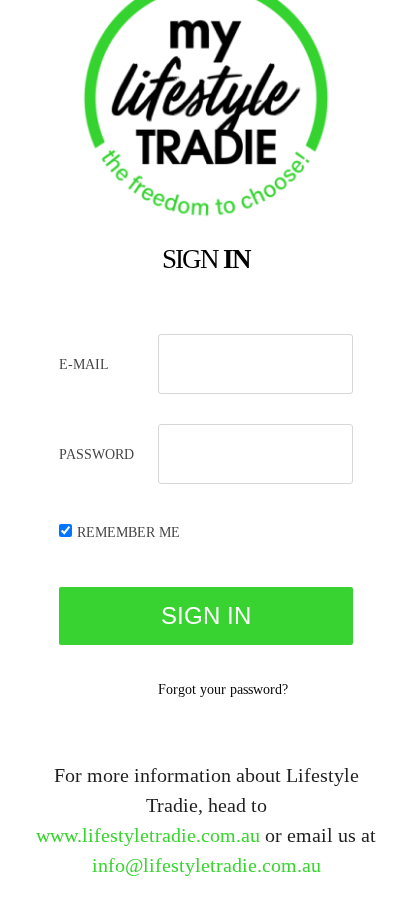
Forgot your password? (223, 689)
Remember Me (128, 532)
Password (96, 454)
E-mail (84, 364)
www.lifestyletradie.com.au (148, 835)
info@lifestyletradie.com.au (206, 865)
